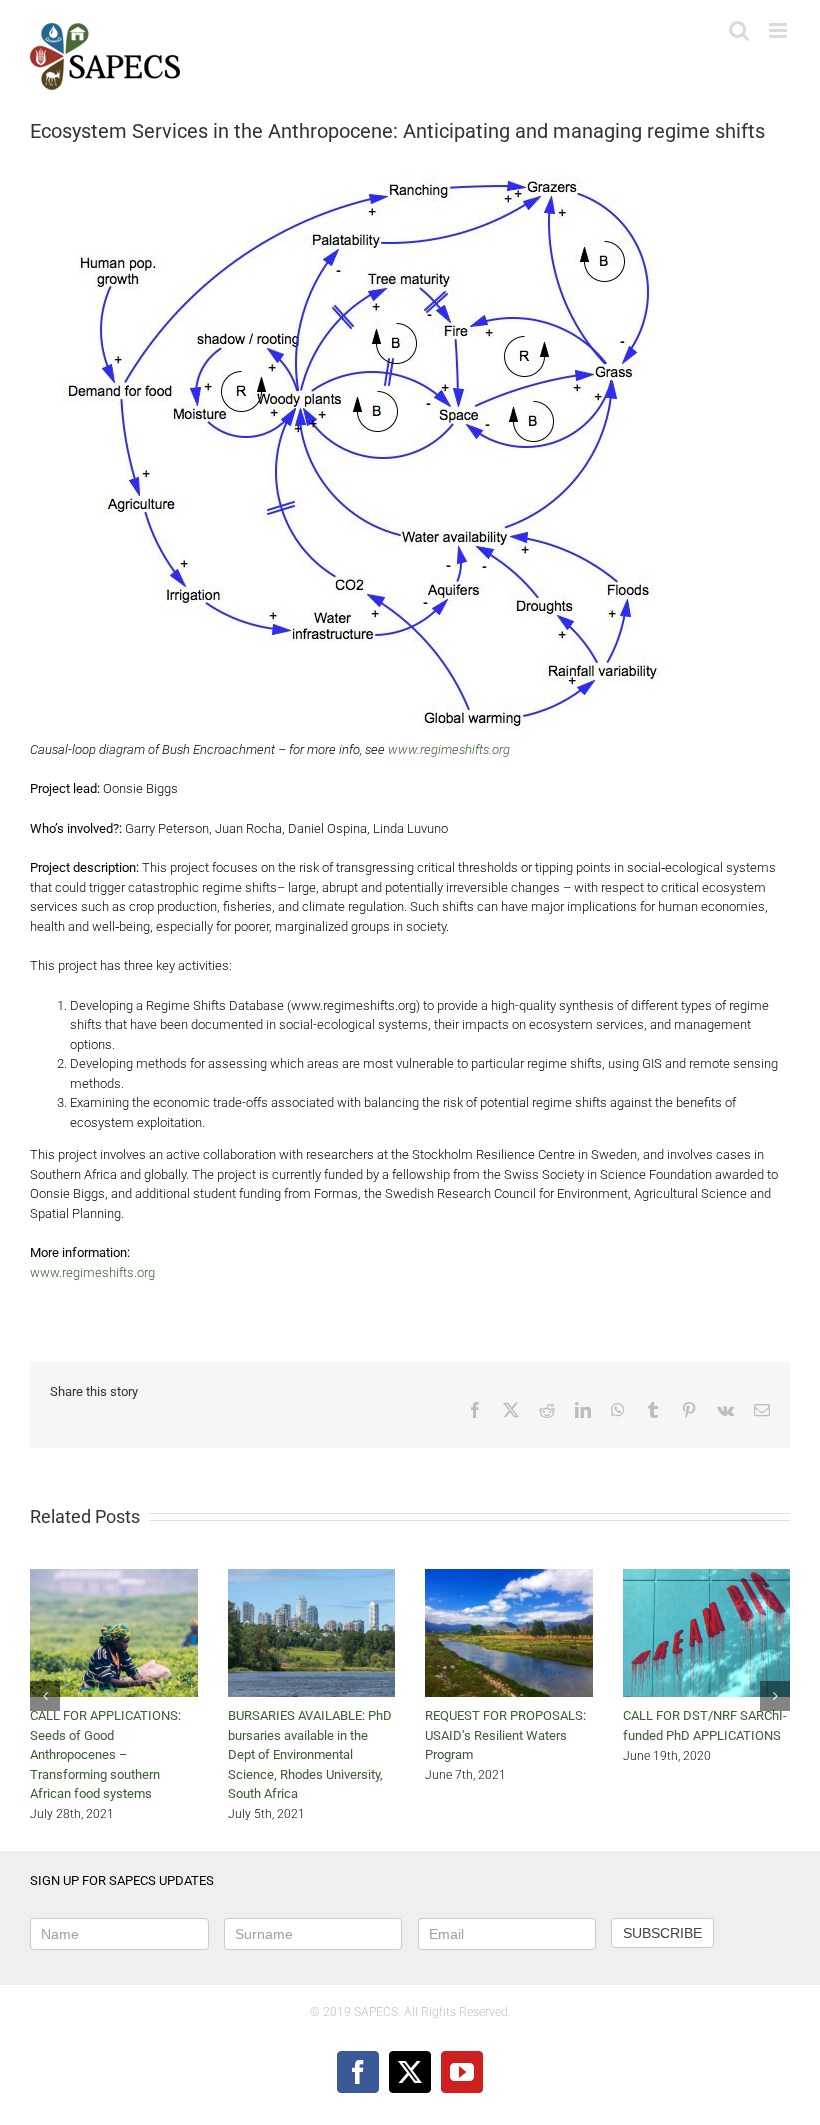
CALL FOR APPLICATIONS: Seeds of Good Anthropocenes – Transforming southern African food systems (105, 1754)
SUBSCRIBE (662, 1933)
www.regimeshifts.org (449, 749)
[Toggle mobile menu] (779, 30)
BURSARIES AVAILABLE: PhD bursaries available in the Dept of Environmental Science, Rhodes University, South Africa (310, 1754)
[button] (45, 1696)
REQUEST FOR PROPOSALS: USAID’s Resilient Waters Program (505, 1735)
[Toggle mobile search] (739, 30)
